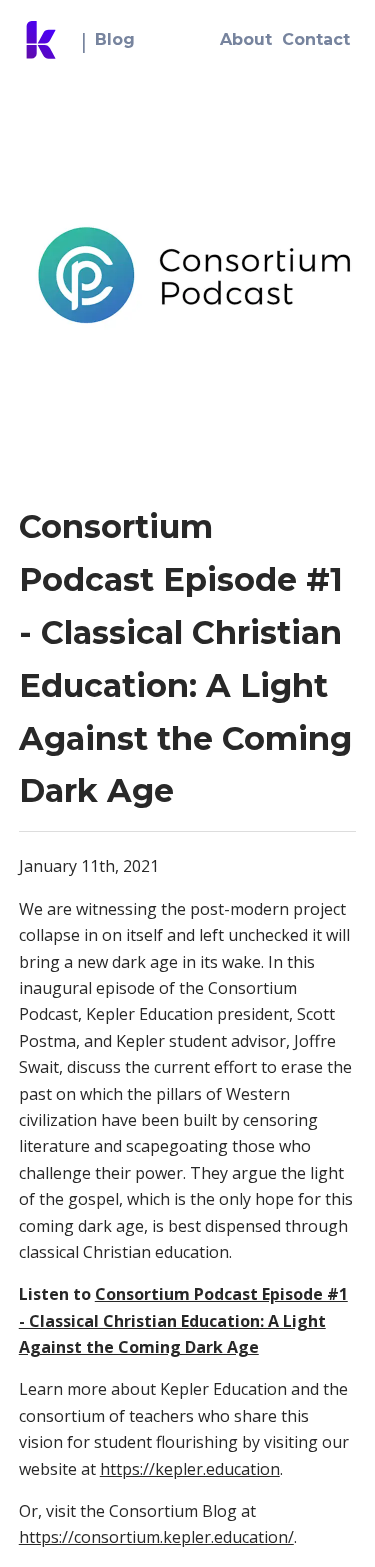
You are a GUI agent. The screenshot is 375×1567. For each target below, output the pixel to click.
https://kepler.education (190, 1469)
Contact (316, 39)
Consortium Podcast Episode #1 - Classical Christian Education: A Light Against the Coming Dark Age (183, 1320)
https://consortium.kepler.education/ (156, 1537)
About (246, 39)
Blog (115, 39)
